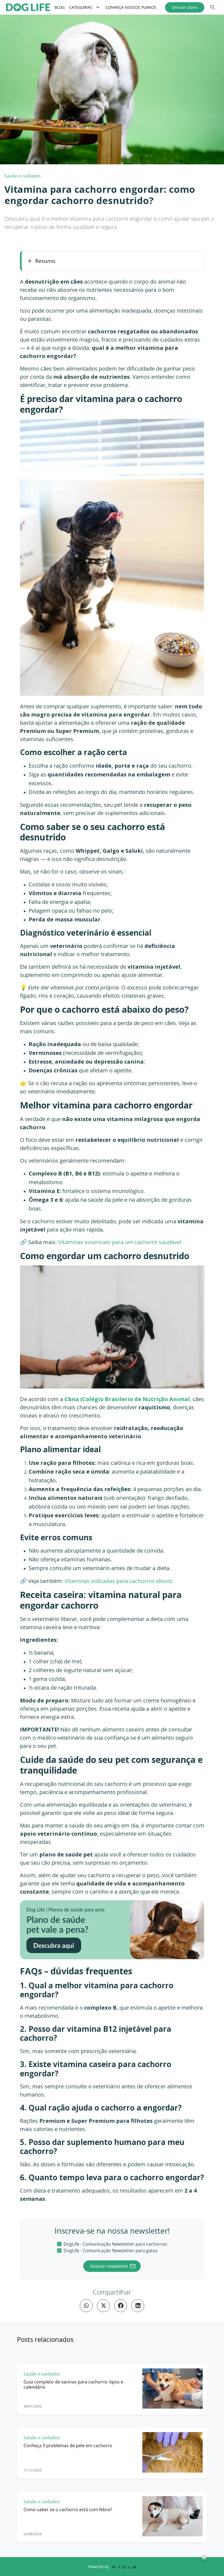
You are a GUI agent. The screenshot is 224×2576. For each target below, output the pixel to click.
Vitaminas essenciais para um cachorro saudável (120, 1242)
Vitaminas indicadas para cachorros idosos (119, 1581)
